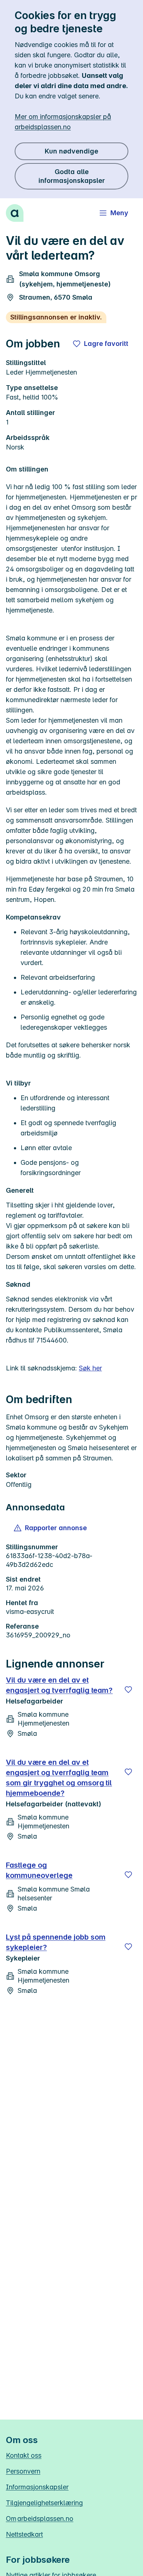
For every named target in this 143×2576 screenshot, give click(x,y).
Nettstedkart (24, 2534)
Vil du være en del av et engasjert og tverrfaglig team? (59, 1685)
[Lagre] (128, 1690)
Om (40, 2519)
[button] (51, 1528)
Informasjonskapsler (37, 2487)
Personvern (23, 2471)
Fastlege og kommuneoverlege (39, 1870)
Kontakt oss (24, 2455)
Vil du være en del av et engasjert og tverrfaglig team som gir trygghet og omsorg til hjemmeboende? (59, 1778)
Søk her (90, 1368)
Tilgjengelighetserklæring (44, 2503)
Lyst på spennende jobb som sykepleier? (56, 1942)
